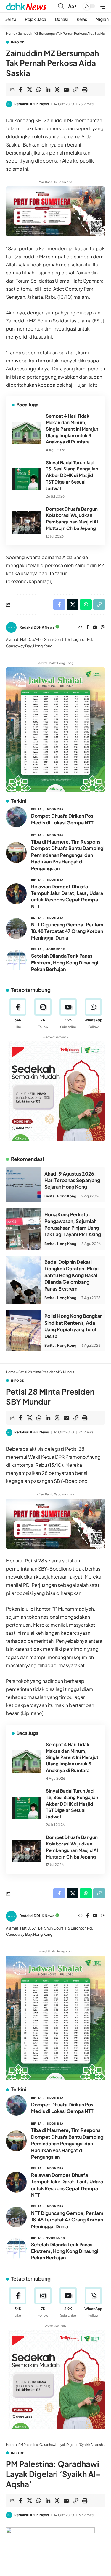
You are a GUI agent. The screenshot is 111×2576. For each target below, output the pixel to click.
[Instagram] (103, 628)
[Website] (81, 628)
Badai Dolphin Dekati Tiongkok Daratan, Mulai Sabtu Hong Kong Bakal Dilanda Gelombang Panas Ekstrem (71, 1275)
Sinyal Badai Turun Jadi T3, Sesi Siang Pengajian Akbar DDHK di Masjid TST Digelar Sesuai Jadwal (72, 475)
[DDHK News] (26, 6)
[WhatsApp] (93, 1014)
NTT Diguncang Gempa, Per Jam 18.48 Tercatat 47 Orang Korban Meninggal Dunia (67, 931)
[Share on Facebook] (20, 89)
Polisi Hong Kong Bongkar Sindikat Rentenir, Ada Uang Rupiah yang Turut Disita (73, 1326)
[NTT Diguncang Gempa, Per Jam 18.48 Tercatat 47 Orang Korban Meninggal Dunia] (16, 929)
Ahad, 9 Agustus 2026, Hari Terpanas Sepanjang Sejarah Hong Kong (72, 1180)
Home (11, 33)
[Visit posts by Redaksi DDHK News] (9, 104)
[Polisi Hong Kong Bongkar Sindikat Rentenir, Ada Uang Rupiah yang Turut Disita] (24, 1331)
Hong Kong (55, 949)
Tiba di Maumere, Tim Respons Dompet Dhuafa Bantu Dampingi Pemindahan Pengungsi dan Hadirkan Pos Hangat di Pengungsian (68, 855)
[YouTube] (95, 628)
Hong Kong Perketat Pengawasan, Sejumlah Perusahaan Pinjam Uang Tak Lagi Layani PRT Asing (73, 1224)
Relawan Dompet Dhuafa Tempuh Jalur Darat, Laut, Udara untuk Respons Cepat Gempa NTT (67, 896)
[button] (61, 6)
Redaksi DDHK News (32, 104)
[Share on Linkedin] (48, 89)
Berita (36, 809)
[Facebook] (87, 628)
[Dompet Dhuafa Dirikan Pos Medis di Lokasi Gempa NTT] (16, 817)
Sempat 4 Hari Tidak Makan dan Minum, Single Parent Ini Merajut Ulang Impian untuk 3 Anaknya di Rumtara (72, 429)
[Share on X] (30, 89)
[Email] (66, 89)
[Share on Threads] (57, 89)
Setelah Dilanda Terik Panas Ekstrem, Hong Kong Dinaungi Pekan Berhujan (65, 962)
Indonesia (54, 809)
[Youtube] (68, 1014)
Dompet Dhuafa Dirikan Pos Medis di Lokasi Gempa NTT (62, 819)
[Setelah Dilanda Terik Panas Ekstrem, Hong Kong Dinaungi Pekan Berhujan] (16, 960)
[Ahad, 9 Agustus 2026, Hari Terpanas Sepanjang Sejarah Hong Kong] (24, 1185)
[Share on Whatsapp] (39, 89)
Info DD (18, 42)
